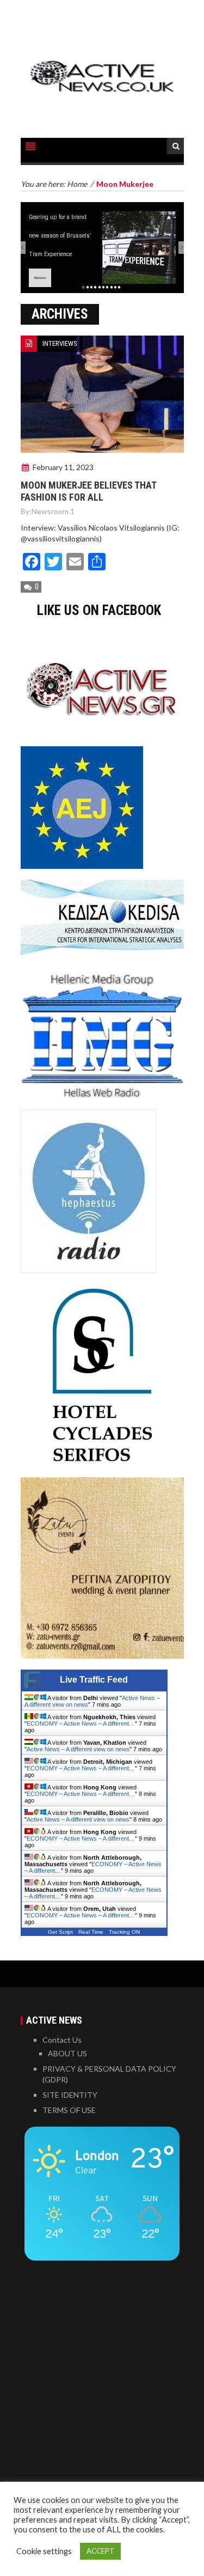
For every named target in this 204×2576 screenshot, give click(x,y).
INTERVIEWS (60, 343)
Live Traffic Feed (94, 1680)
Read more (40, 278)
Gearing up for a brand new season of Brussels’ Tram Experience (60, 235)
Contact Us (62, 2040)
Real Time (91, 1932)
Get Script (60, 1932)
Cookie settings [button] (44, 2551)
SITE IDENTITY (70, 2095)
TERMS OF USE (69, 2110)
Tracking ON (124, 1932)
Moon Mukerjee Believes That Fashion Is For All (88, 491)
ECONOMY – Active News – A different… (81, 1724)
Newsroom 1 (53, 511)
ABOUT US (67, 2053)
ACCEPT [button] (100, 2551)
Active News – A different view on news (78, 1749)
